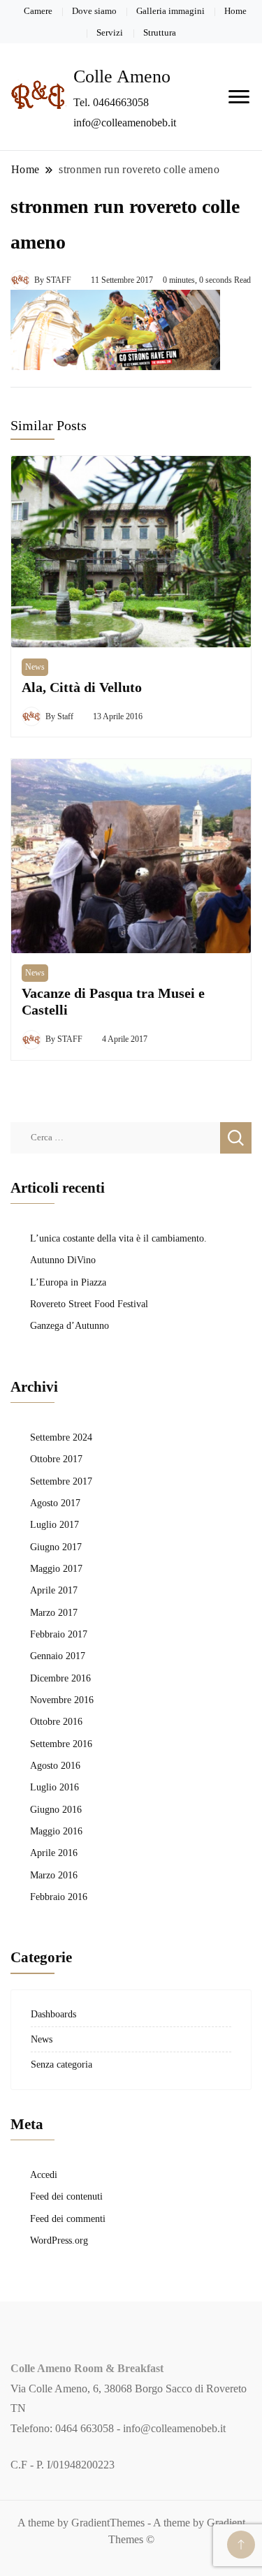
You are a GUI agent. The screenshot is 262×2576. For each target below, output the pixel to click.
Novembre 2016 (62, 1700)
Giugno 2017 (56, 1547)
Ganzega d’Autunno (70, 1325)
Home (235, 11)
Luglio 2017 (54, 1524)
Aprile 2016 (54, 1853)
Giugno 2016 (56, 1809)
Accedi (44, 2174)
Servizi (110, 32)
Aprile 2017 (54, 1590)
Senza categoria (61, 2064)
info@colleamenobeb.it (174, 2428)
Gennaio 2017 (58, 1656)
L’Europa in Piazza (68, 1282)
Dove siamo (94, 11)
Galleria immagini (170, 11)
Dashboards (53, 2014)
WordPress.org (59, 2240)
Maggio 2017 (56, 1568)
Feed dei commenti (68, 2218)
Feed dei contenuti (66, 2196)
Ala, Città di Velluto (82, 687)
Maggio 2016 (56, 1831)
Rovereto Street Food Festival (89, 1304)
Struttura (160, 32)
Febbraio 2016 (59, 1897)
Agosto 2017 (55, 1503)
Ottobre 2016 (56, 1721)
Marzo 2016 (54, 1875)
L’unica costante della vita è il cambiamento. (118, 1238)
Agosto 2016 (55, 1765)
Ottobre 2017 (56, 1459)
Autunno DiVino (63, 1260)
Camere (38, 11)
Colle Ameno (122, 76)
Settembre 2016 (61, 1744)
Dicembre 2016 (60, 1678)
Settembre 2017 (61, 1481)
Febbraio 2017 (59, 1634)
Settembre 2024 (61, 1437)
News (35, 667)
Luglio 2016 (54, 1787)
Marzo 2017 (54, 1612)
